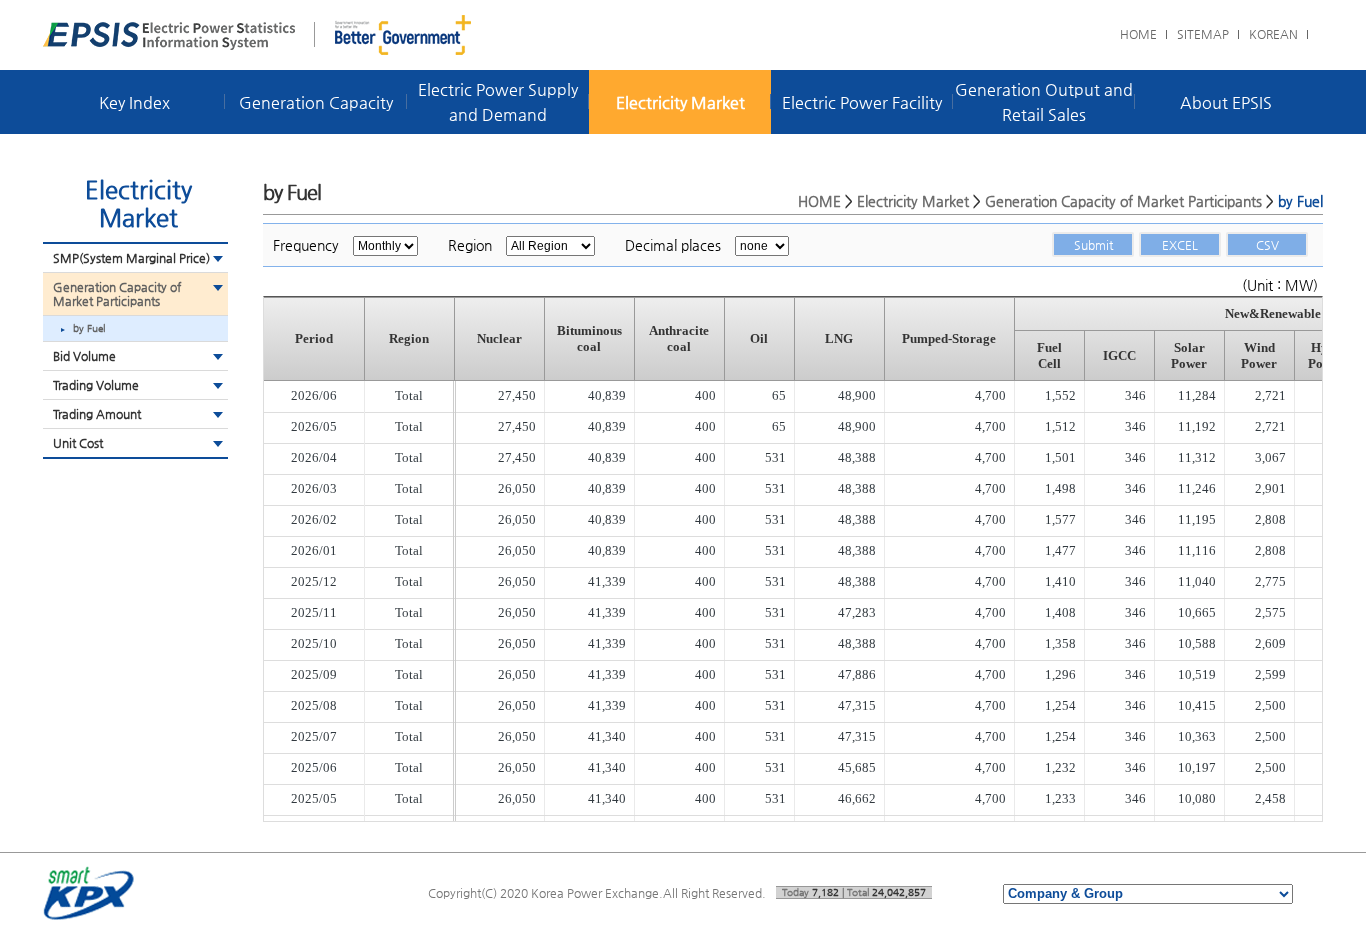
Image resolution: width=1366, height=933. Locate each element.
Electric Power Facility (862, 102)
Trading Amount (97, 414)
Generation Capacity (316, 102)
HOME (1138, 34)
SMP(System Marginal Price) (131, 258)
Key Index (134, 102)
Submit (1093, 245)
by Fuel (89, 328)
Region (470, 245)
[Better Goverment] (403, 35)
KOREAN (1273, 34)
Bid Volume (84, 356)
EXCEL (1180, 245)
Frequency (306, 245)
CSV (1267, 245)
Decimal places (673, 245)
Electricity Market (680, 102)
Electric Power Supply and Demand (498, 102)
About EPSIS (1226, 102)
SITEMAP (1203, 34)
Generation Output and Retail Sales (1044, 102)
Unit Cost (78, 443)
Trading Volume (96, 385)
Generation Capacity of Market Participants (117, 294)
